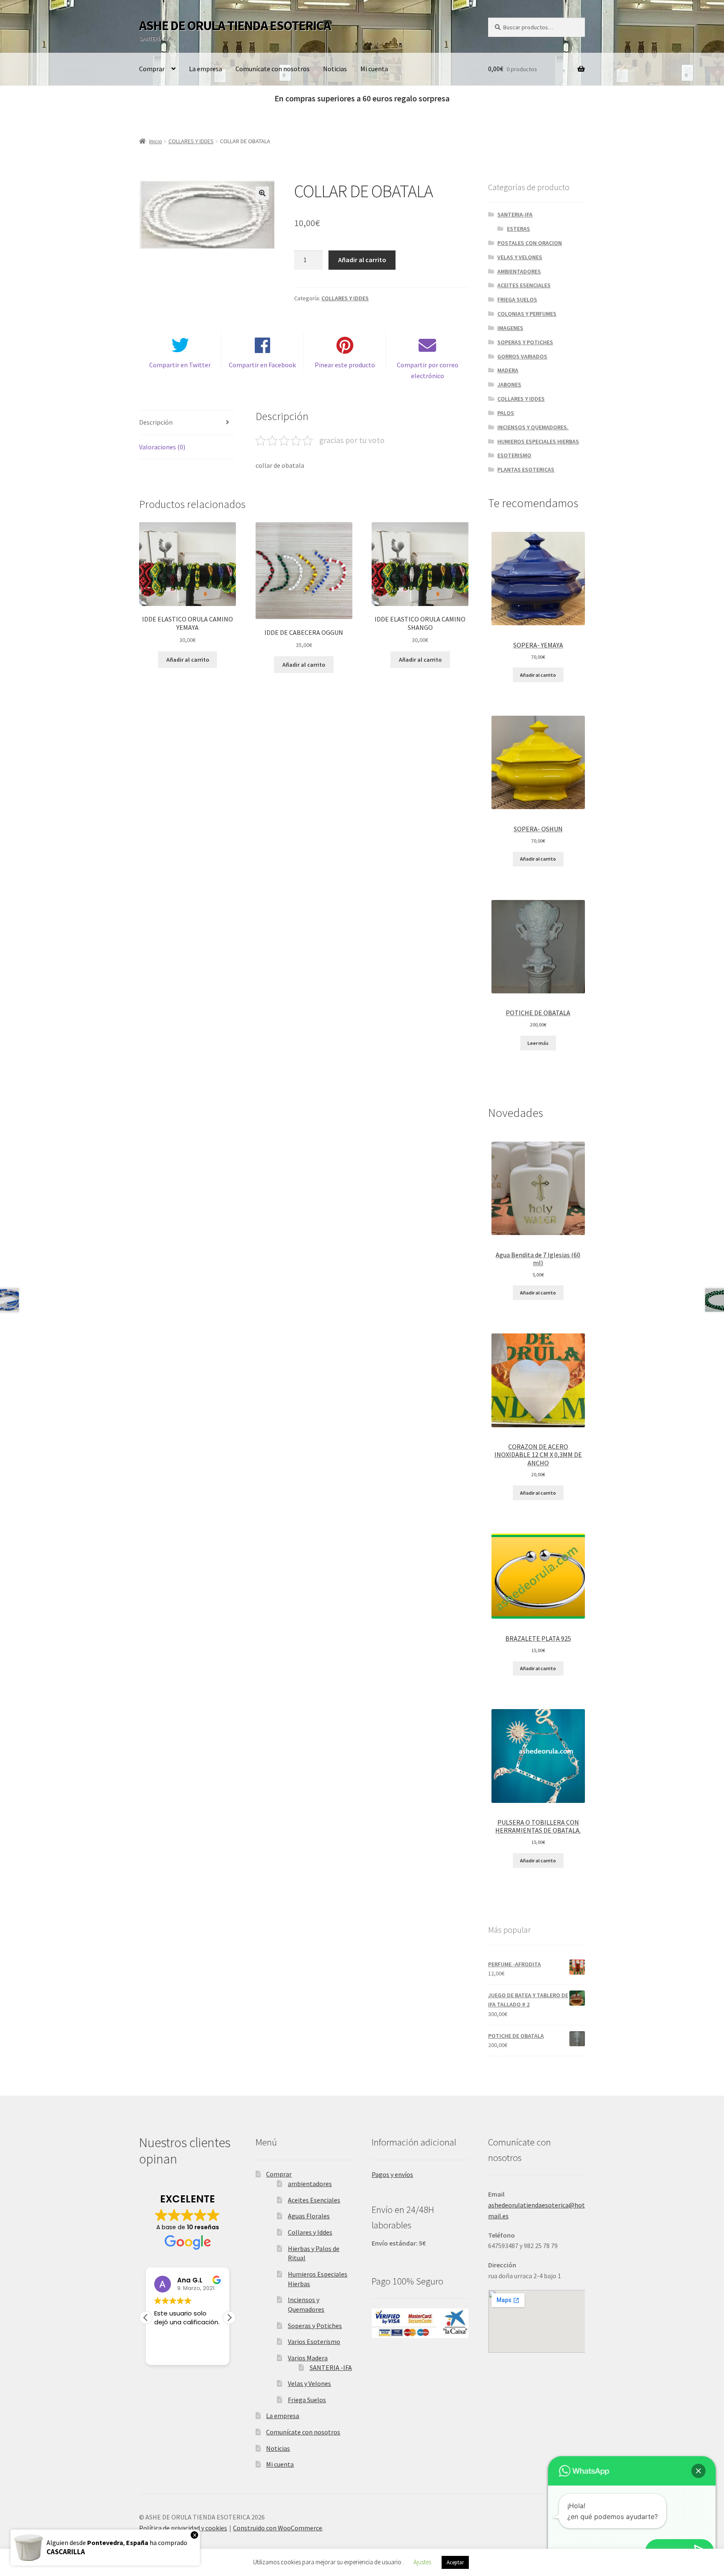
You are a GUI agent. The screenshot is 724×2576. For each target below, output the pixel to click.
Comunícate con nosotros (273, 69)
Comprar (152, 69)
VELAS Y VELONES (520, 257)
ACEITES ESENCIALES (524, 285)
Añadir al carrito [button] (188, 660)
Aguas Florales (309, 2216)
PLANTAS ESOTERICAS (526, 469)
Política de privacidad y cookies (183, 2528)
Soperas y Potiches (315, 2326)
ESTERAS (518, 229)
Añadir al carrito (362, 260)
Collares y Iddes (310, 2232)
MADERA (508, 370)
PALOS (506, 413)
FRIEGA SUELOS (517, 299)
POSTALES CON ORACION (530, 243)
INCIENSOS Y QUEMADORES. (533, 427)
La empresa (206, 69)
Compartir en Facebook (262, 365)
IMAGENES (510, 328)
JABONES (509, 384)
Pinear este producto (345, 365)
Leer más (538, 1043)
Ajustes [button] (422, 2562)
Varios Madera (308, 2358)
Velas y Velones (309, 2383)
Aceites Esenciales (314, 2200)
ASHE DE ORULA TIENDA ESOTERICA (235, 26)
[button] (262, 193)
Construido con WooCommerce (278, 2528)
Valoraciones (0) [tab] (162, 447)
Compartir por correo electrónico (428, 370)
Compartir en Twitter (180, 365)
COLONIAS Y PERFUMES (527, 314)
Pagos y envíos (392, 2174)
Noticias (335, 69)
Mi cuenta (374, 69)
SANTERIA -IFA (331, 2367)
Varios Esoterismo (314, 2341)
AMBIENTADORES (519, 271)
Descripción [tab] (156, 422)
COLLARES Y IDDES (191, 141)
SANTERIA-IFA (515, 214)
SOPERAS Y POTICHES (525, 342)
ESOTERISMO (514, 455)
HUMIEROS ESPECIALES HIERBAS (538, 441)
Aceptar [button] (455, 2562)
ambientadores (310, 2184)
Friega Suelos (307, 2400)
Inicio (156, 141)
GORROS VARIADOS (522, 356)
